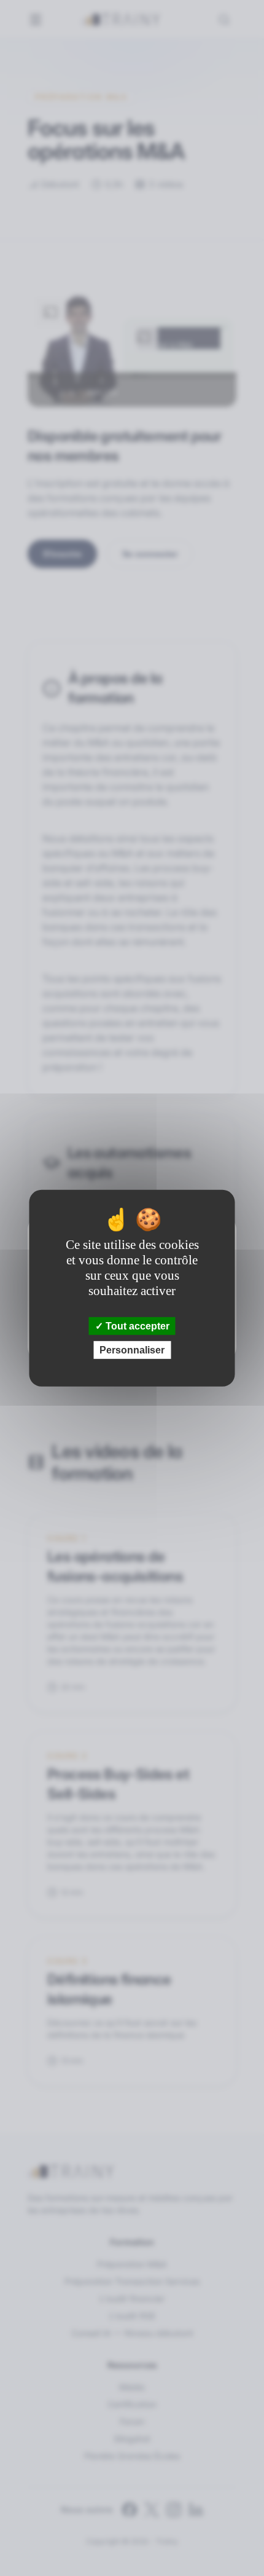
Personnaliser (132, 1350)
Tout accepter (136, 1325)
